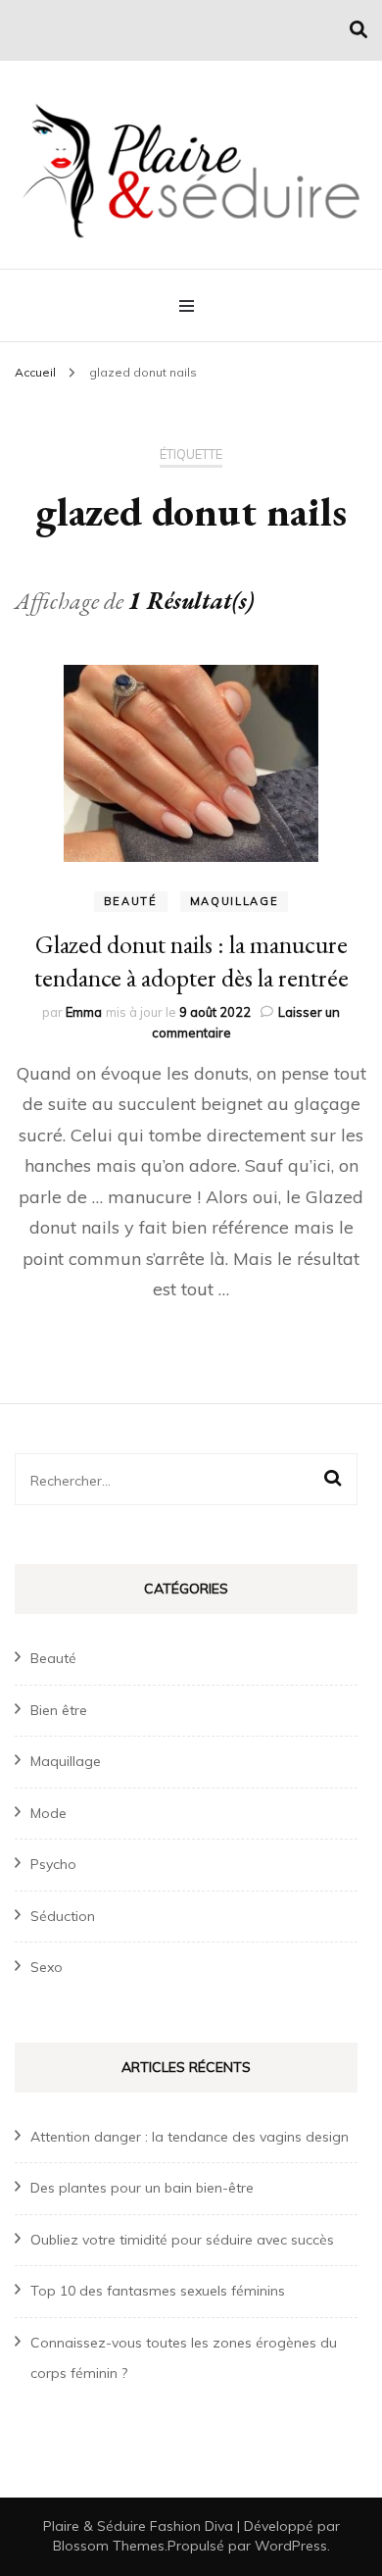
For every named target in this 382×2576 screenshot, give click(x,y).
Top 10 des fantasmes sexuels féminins (158, 2291)
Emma (84, 1012)
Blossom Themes (109, 2546)
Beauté (131, 901)
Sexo (47, 1967)
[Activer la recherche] (358, 30)
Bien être (59, 1710)
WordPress (291, 2546)
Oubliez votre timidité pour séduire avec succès (182, 2240)
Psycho (53, 1864)
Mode (48, 1813)
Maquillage (235, 901)
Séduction (63, 1916)
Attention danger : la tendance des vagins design (190, 2137)
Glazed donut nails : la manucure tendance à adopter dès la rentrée (191, 961)
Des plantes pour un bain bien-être (142, 2188)
